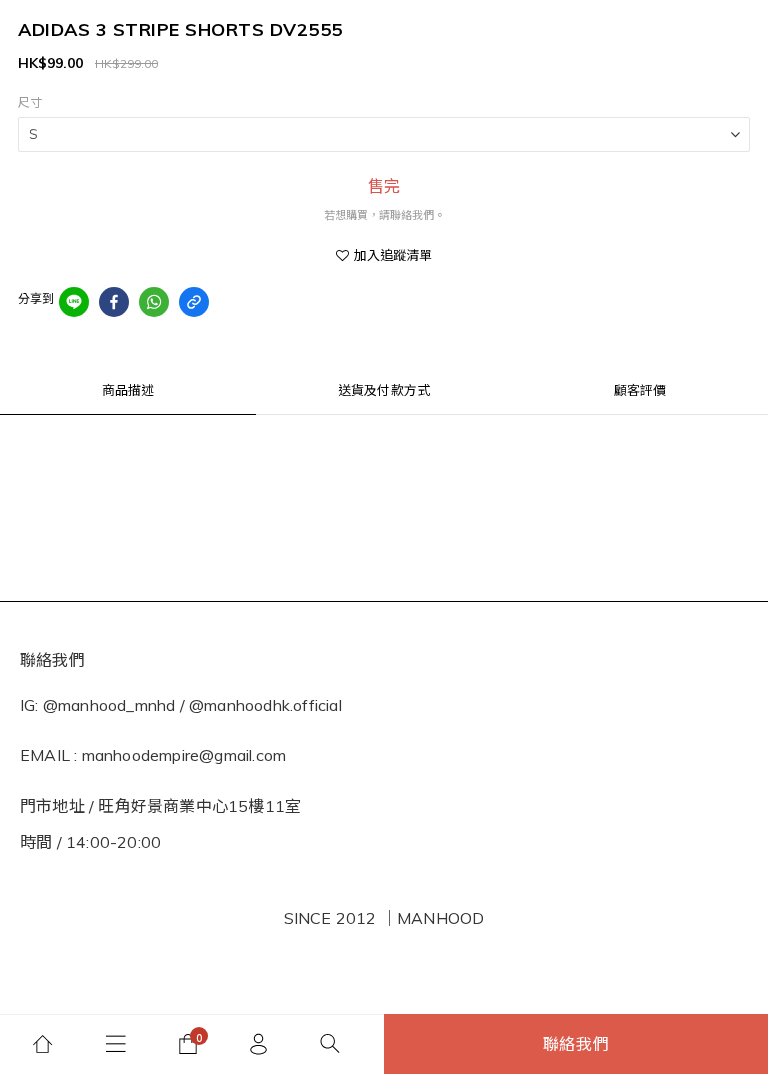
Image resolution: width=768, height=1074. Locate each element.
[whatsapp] (154, 302)
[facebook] (114, 302)
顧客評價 (640, 390)
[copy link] (194, 302)
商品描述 (128, 390)
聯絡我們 (576, 1044)
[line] (74, 302)
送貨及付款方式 (384, 390)
